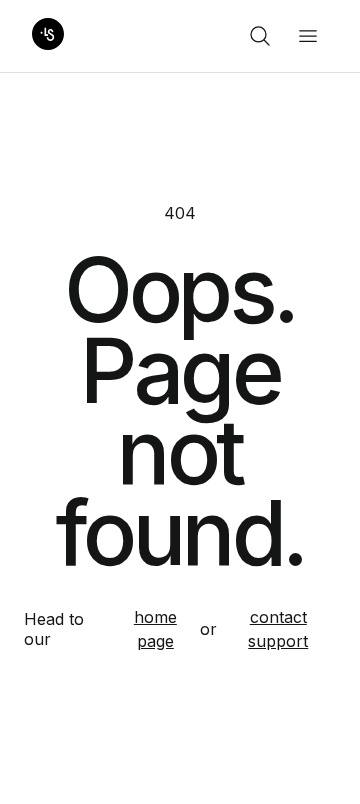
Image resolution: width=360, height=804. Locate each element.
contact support (278, 629)
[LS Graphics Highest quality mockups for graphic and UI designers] (48, 36)
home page (155, 629)
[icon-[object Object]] (260, 36)
